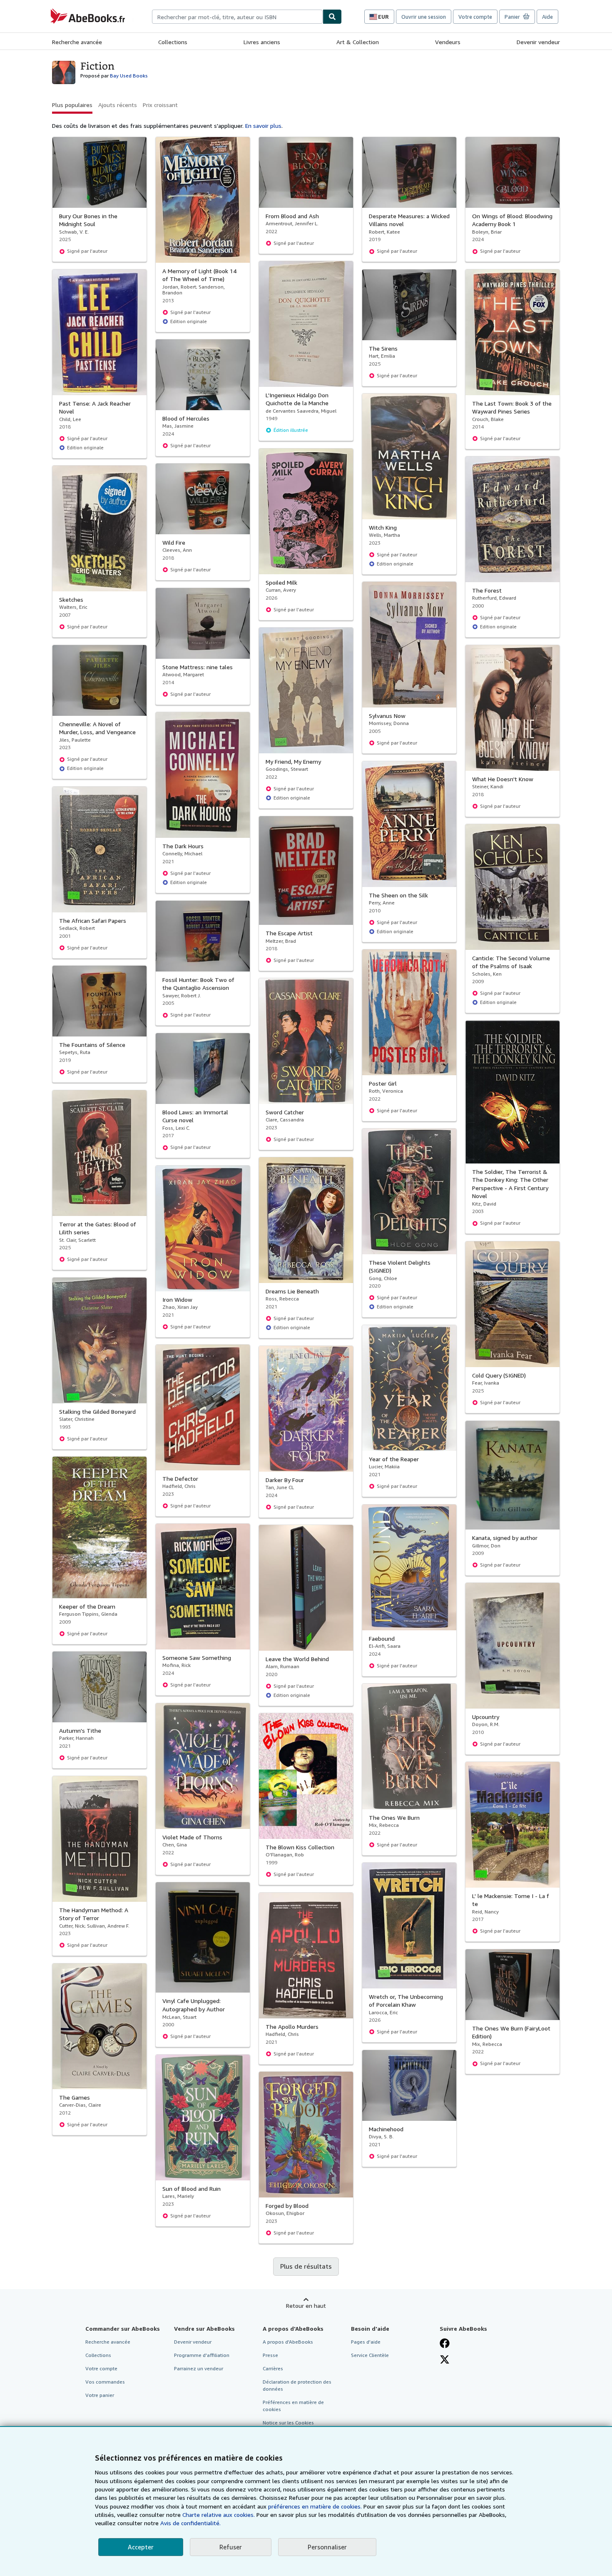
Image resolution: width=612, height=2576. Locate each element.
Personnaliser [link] (327, 2547)
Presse (270, 2355)
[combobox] (237, 17)
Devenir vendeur (538, 42)
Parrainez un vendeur (199, 2368)
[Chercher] (332, 17)
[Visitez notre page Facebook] (445, 2343)
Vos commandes (105, 2382)
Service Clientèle (370, 2355)
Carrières (273, 2368)
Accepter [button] (141, 2547)
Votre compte (475, 17)
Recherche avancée (77, 42)
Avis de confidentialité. (190, 2523)
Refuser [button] (231, 2547)
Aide (547, 17)
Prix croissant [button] (160, 105)
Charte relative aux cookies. (219, 2515)
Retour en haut (306, 2306)
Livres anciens (262, 42)
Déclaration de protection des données (297, 2385)
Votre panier (100, 2395)
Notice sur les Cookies (288, 2423)
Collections (173, 42)
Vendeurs (448, 42)
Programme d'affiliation (202, 2355)
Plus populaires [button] (72, 105)
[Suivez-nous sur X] (445, 2359)
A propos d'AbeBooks (288, 2342)
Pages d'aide (366, 2342)
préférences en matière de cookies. (315, 2506)
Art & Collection (358, 42)
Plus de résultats (306, 2266)
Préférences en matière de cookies (293, 2406)
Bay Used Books (129, 76)
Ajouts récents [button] (118, 105)
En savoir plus (263, 126)
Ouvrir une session (424, 17)
